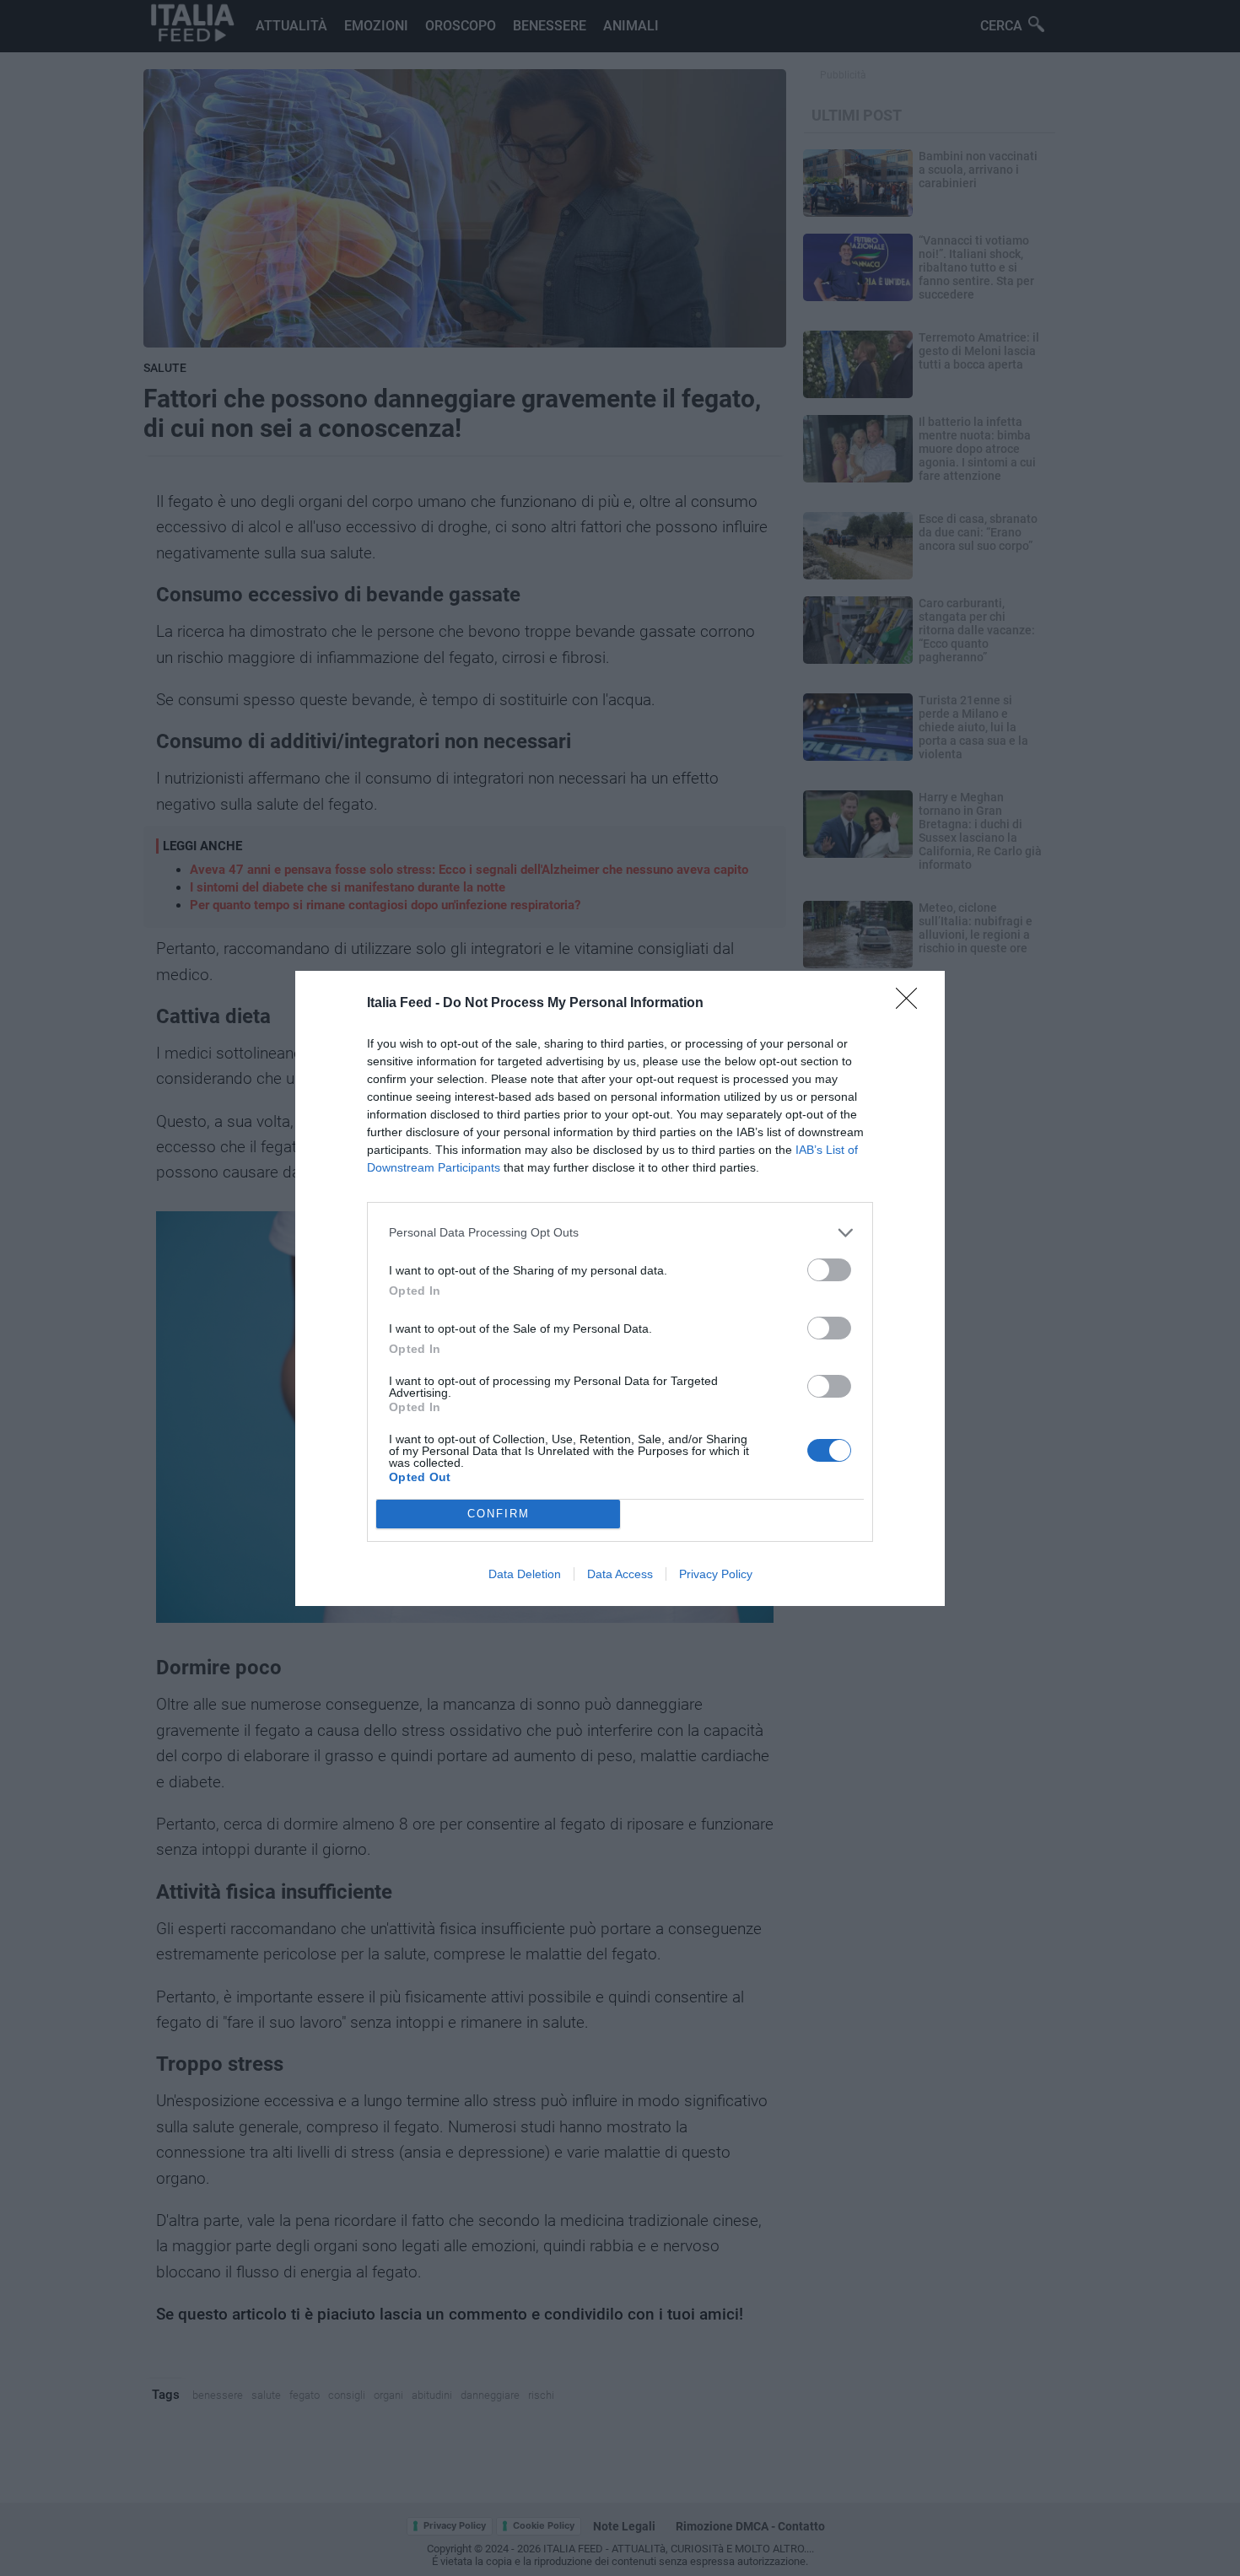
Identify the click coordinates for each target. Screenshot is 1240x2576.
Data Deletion (525, 1574)
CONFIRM (499, 1514)
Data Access (620, 1574)
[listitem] (620, 1233)
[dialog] (620, 1288)
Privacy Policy (716, 1574)
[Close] (912, 1004)
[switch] (829, 1270)
